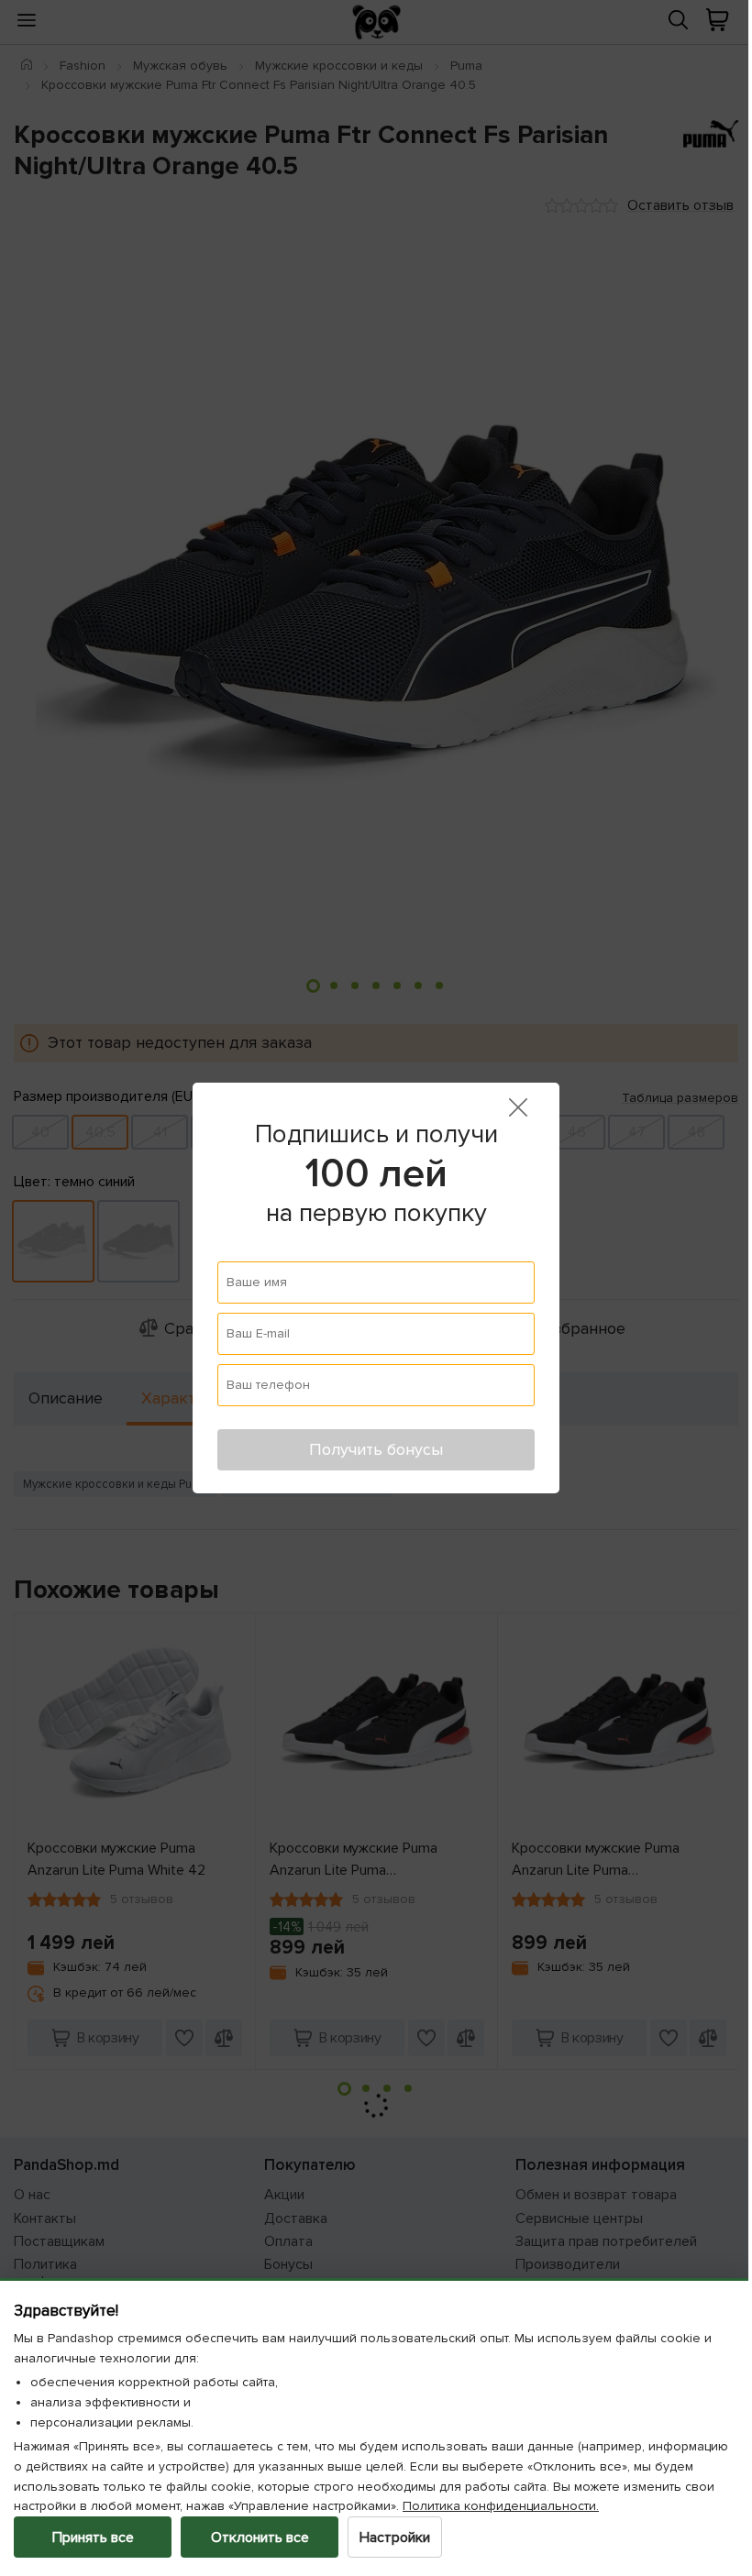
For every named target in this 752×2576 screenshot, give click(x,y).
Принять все (93, 2537)
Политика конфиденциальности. (595, 2506)
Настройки (395, 2537)
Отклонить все (260, 2537)
